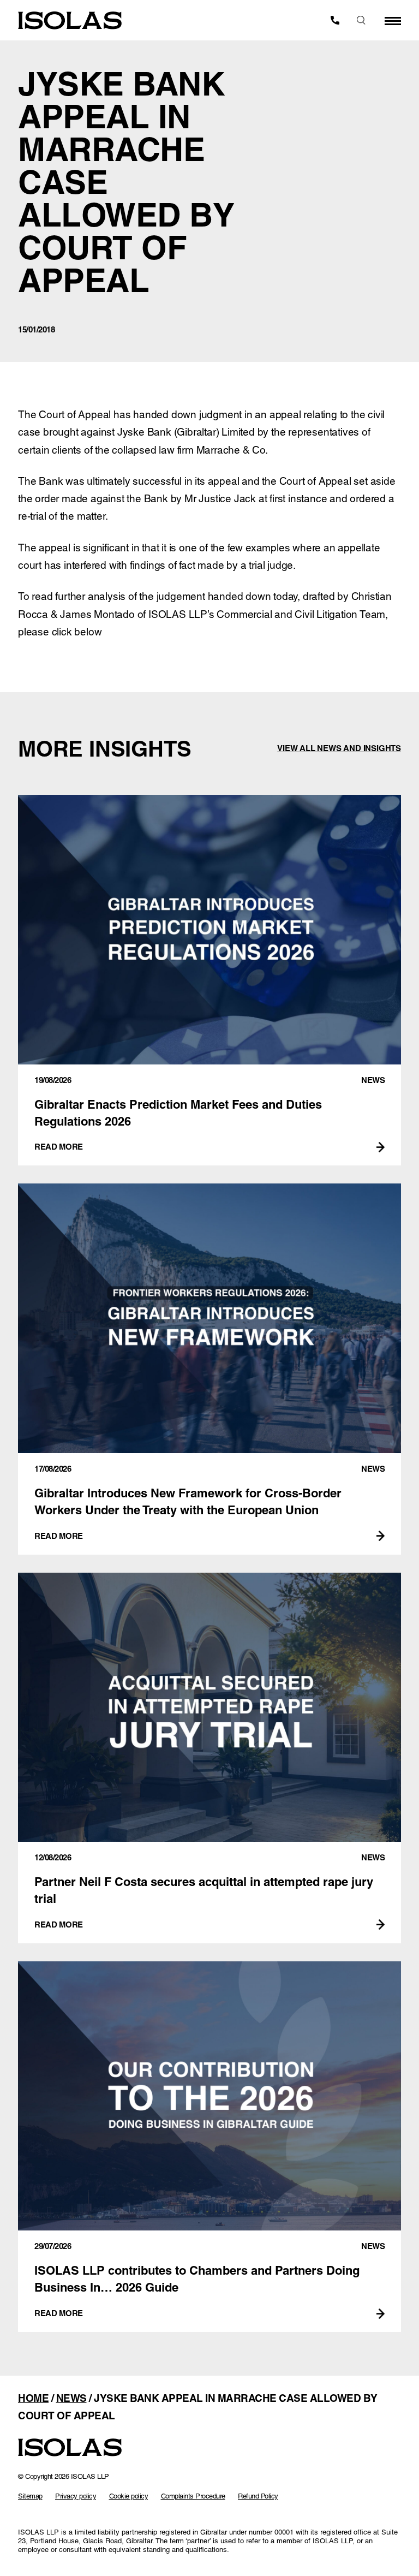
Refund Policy (258, 2496)
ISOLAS (70, 20)
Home (33, 2398)
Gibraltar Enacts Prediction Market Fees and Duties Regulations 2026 (209, 980)
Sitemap (30, 2496)
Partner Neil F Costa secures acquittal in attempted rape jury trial (209, 1758)
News (71, 2398)
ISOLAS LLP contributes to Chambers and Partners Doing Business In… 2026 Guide (209, 2147)
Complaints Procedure (193, 2496)
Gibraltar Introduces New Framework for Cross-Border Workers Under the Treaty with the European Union (209, 1369)
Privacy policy (76, 2496)
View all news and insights (339, 748)
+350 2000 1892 (335, 20)
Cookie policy (129, 2496)
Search (361, 20)
